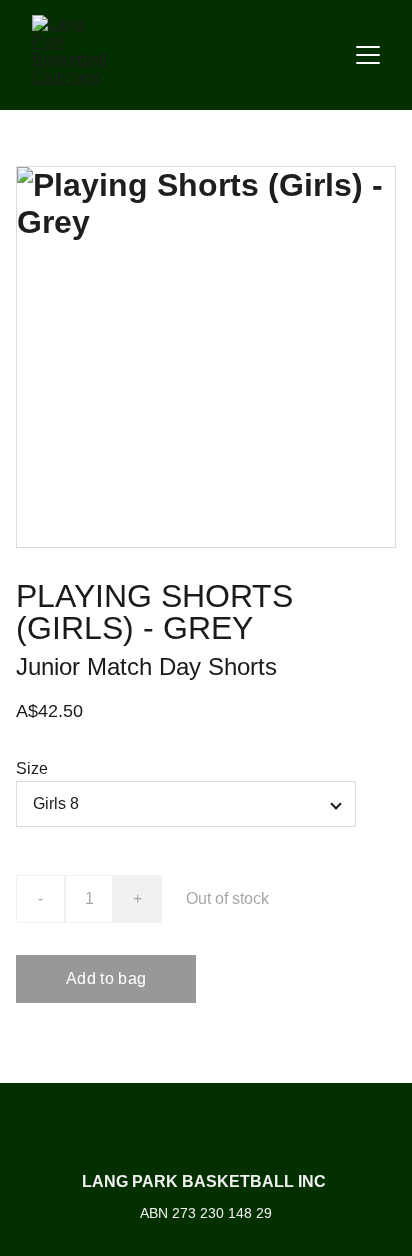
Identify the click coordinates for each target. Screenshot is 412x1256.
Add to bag (106, 978)
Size (32, 768)
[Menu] (368, 55)
